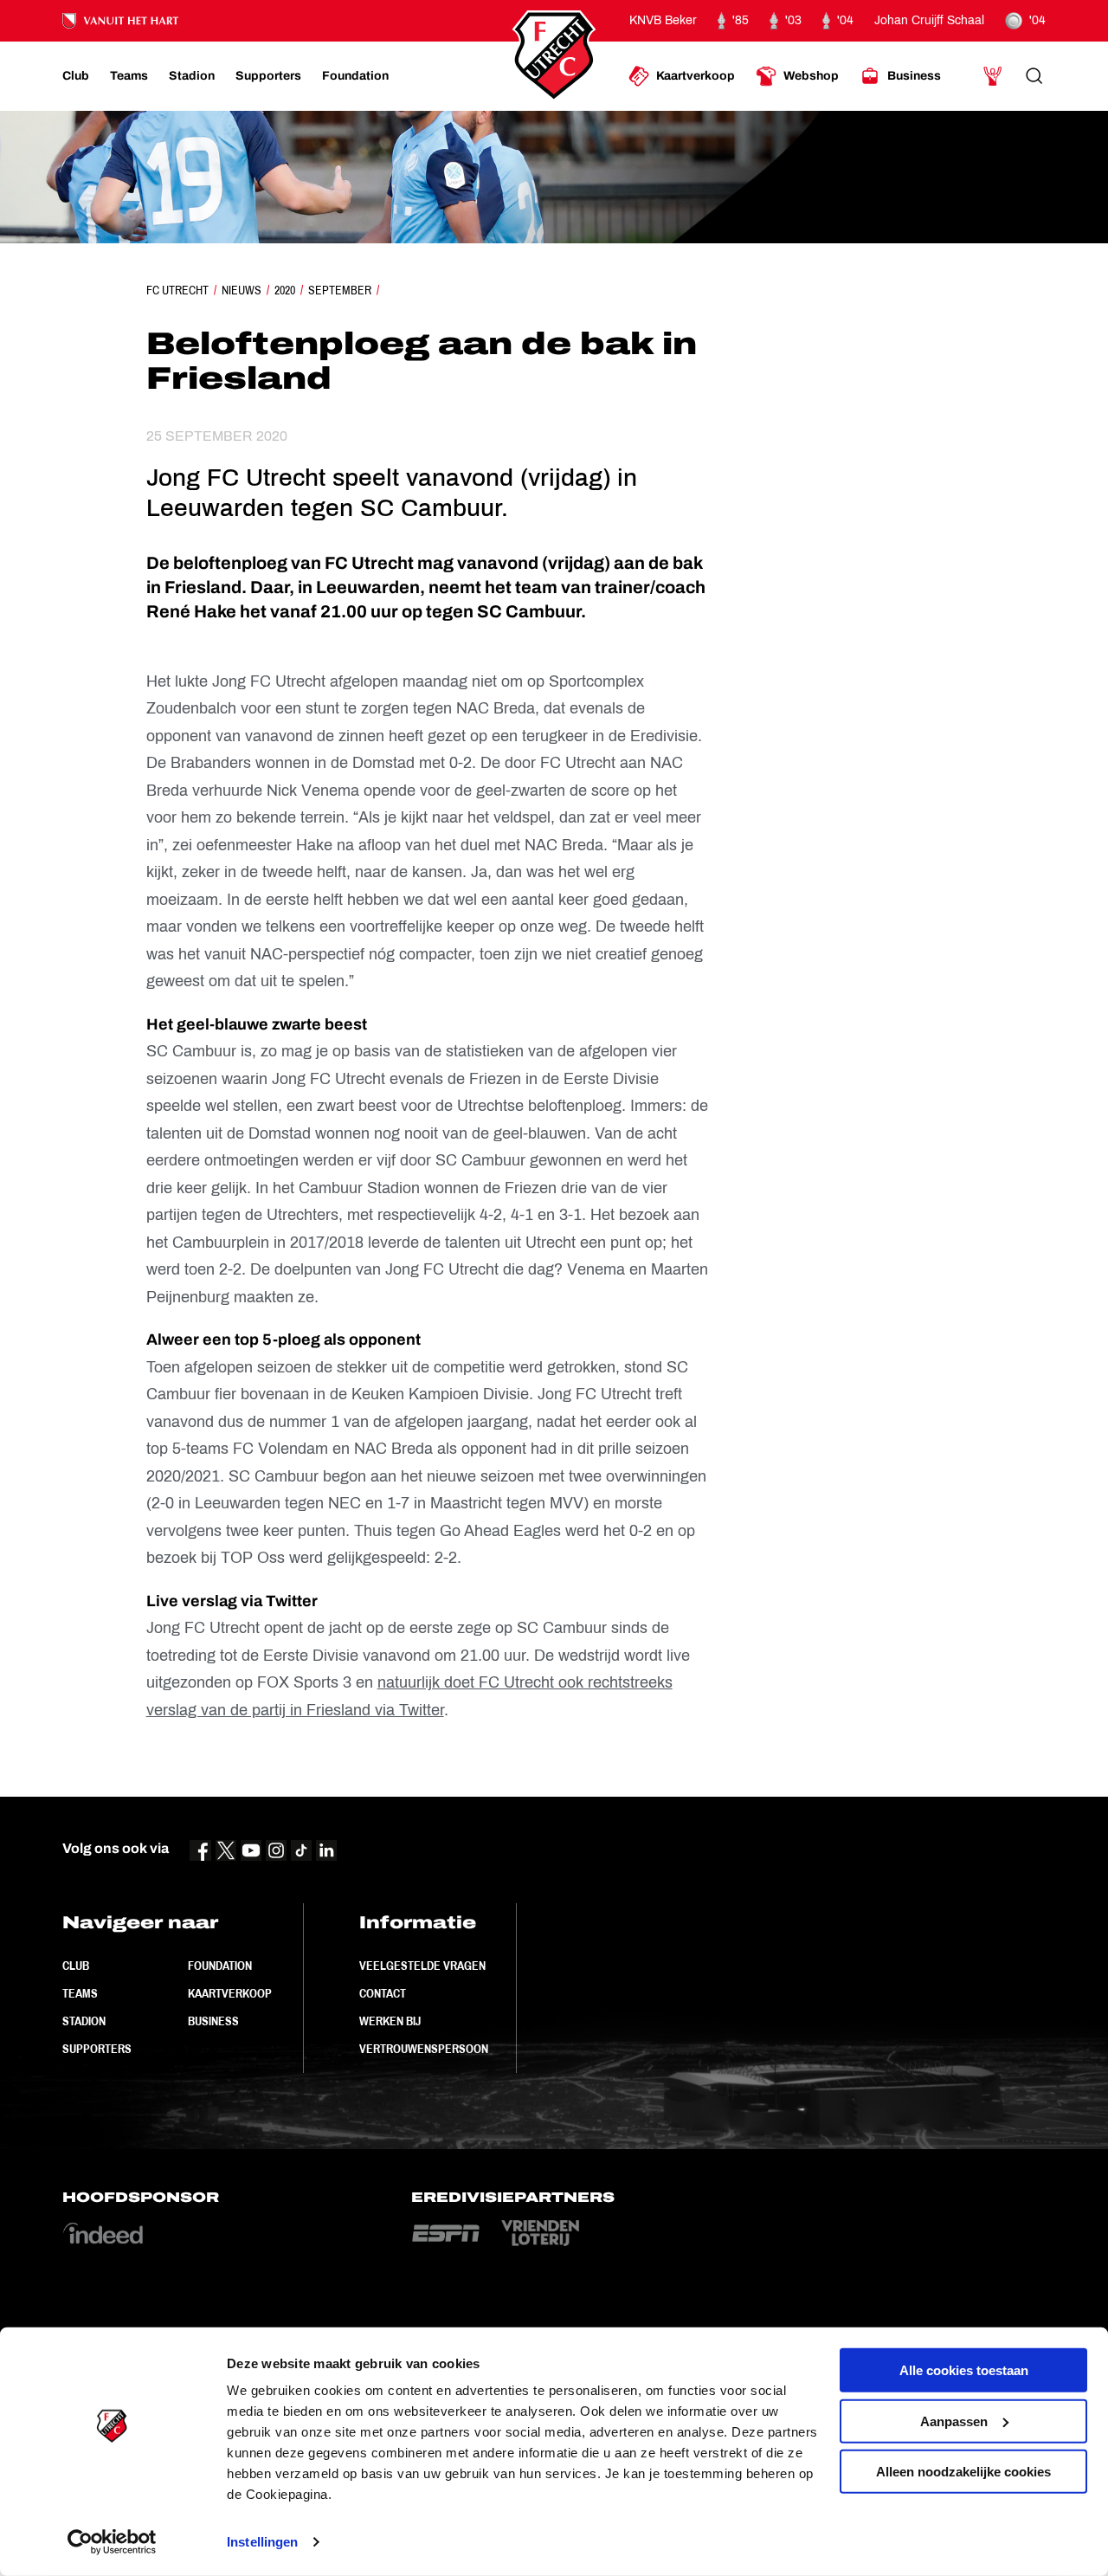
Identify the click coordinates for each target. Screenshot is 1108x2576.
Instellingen (262, 2542)
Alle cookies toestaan (964, 2370)
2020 (285, 290)
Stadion (84, 2021)
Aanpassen (954, 2421)
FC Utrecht (177, 290)
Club (76, 1966)
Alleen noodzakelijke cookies (963, 2472)
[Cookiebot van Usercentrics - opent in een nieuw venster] (112, 2542)
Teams (80, 1993)
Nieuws (242, 290)
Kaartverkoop (230, 1993)
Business (213, 2021)
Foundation (220, 1966)
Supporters (97, 2049)
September (340, 290)
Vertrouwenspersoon (424, 2049)
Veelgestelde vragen (422, 1966)
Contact (383, 1993)
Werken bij (390, 2021)
